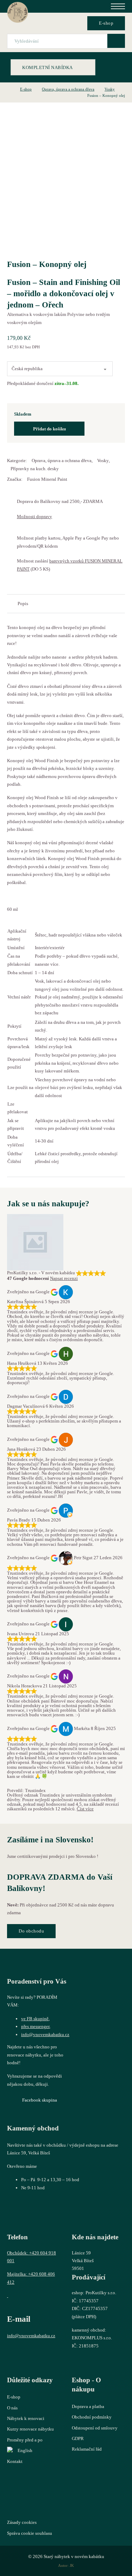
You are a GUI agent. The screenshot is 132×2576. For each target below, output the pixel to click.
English (25, 2450)
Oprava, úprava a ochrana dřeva (68, 89)
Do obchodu (31, 1931)
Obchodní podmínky (92, 2417)
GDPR (78, 2438)
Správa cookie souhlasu (30, 2533)
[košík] (74, 23)
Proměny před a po (25, 2440)
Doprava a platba (88, 2406)
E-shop (26, 89)
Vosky (110, 89)
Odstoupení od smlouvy (95, 2428)
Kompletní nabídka (48, 67)
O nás (12, 2408)
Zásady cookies (22, 2522)
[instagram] (32, 2352)
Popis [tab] (23, 603)
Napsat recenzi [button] (64, 1278)
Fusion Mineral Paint (47, 479)
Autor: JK (66, 2565)
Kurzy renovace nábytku (30, 2429)
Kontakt (15, 2461)
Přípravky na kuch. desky (35, 469)
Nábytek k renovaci (26, 2418)
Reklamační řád (87, 2449)
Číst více (85, 1809)
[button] (66, 520)
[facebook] (15, 2352)
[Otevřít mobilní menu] (118, 6)
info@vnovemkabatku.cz (45, 2034)
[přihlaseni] (57, 23)
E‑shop (106, 23)
